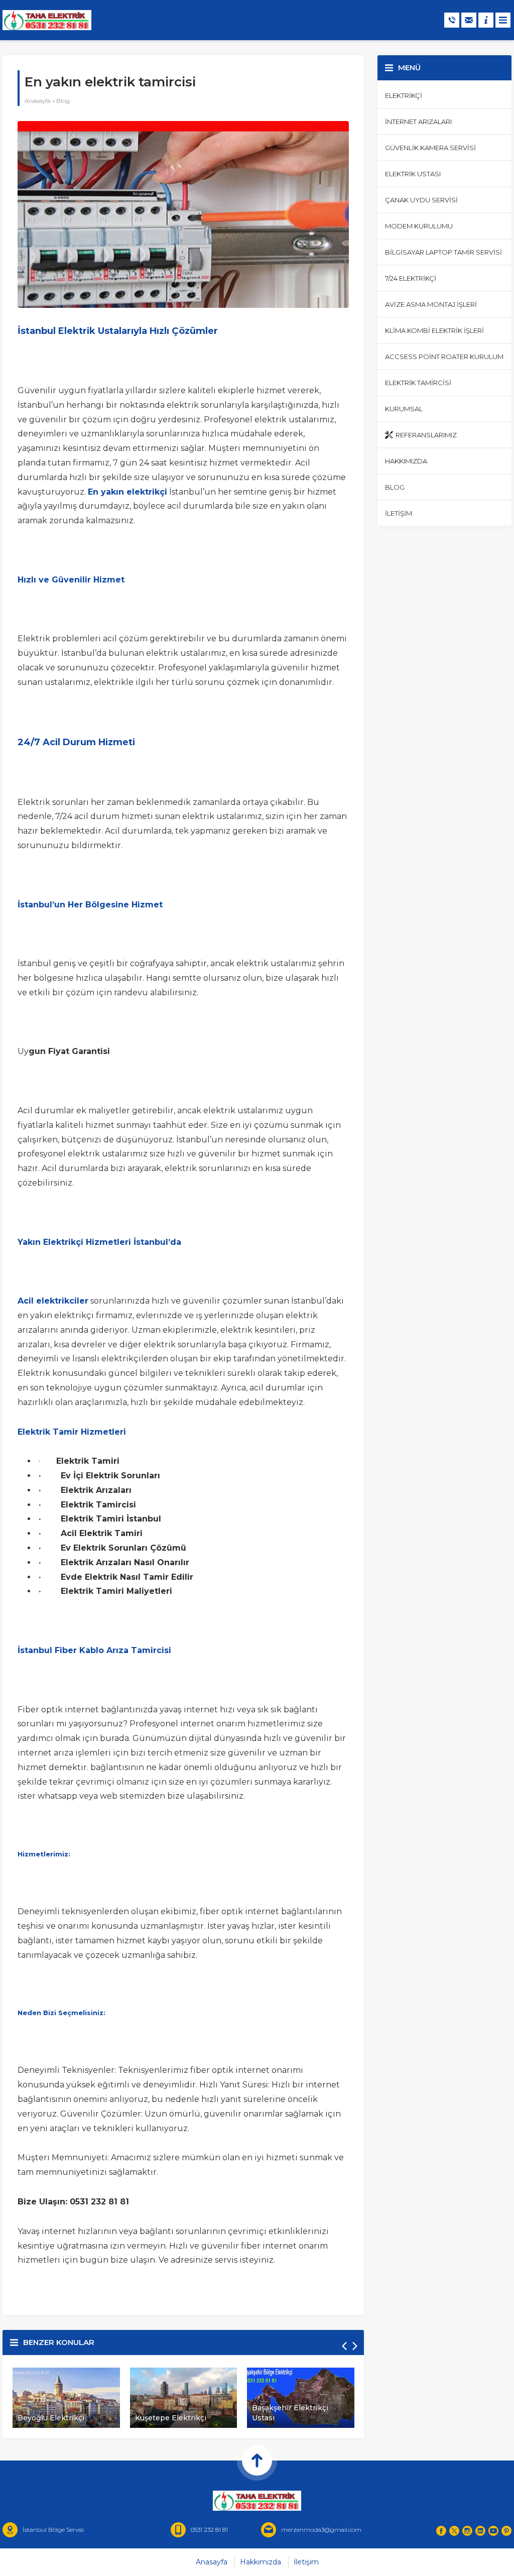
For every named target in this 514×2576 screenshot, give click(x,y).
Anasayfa (38, 101)
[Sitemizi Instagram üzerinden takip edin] (467, 2531)
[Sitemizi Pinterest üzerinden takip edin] (506, 2531)
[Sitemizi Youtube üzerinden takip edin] (493, 2531)
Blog (63, 101)
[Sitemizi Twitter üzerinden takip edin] (454, 2531)
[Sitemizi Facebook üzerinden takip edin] (441, 2531)
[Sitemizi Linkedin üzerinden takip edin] (480, 2531)
